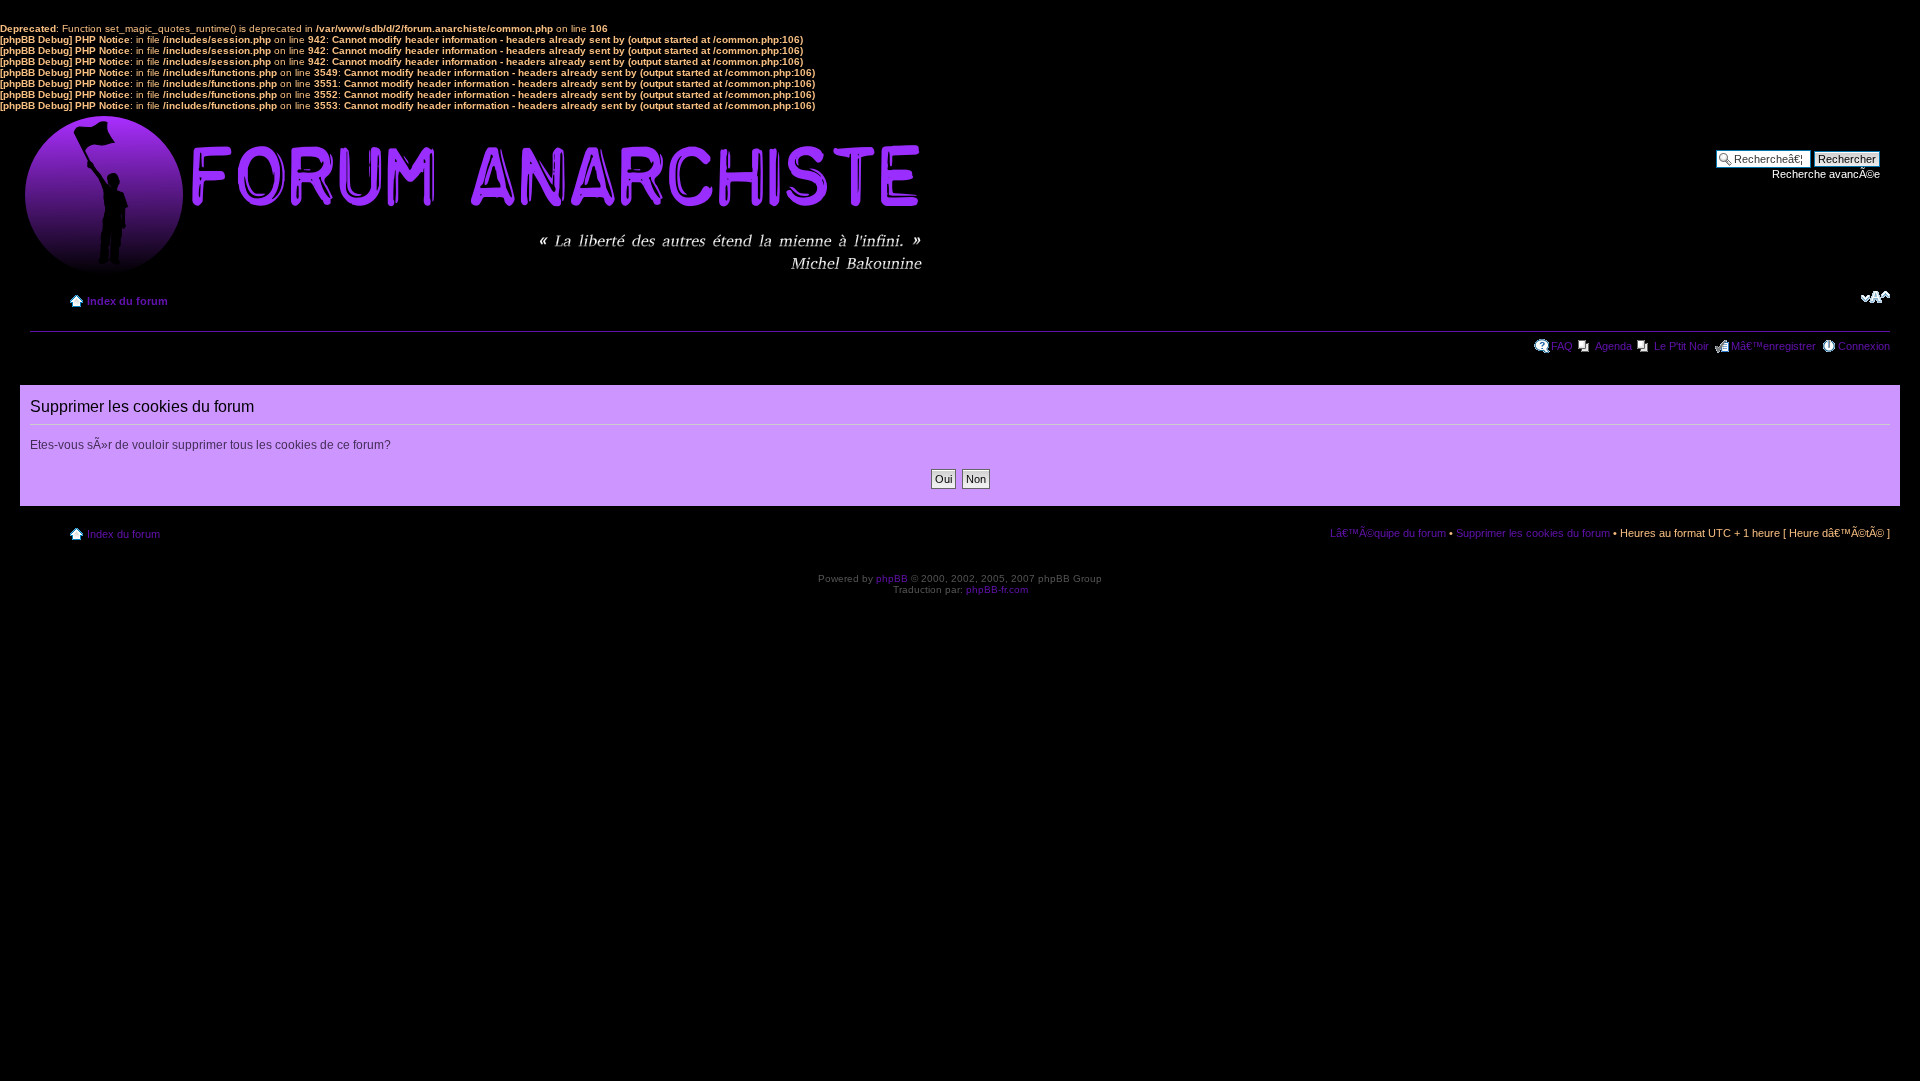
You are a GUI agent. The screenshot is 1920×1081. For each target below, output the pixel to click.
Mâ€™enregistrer (1773, 346)
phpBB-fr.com (997, 589)
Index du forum (127, 301)
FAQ (1562, 346)
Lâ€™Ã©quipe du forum (1388, 533)
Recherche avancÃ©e (1826, 174)
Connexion (1864, 346)
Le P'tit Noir (1681, 346)
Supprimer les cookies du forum (1533, 533)
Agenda (1613, 346)
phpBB (892, 578)
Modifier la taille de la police (1875, 297)
